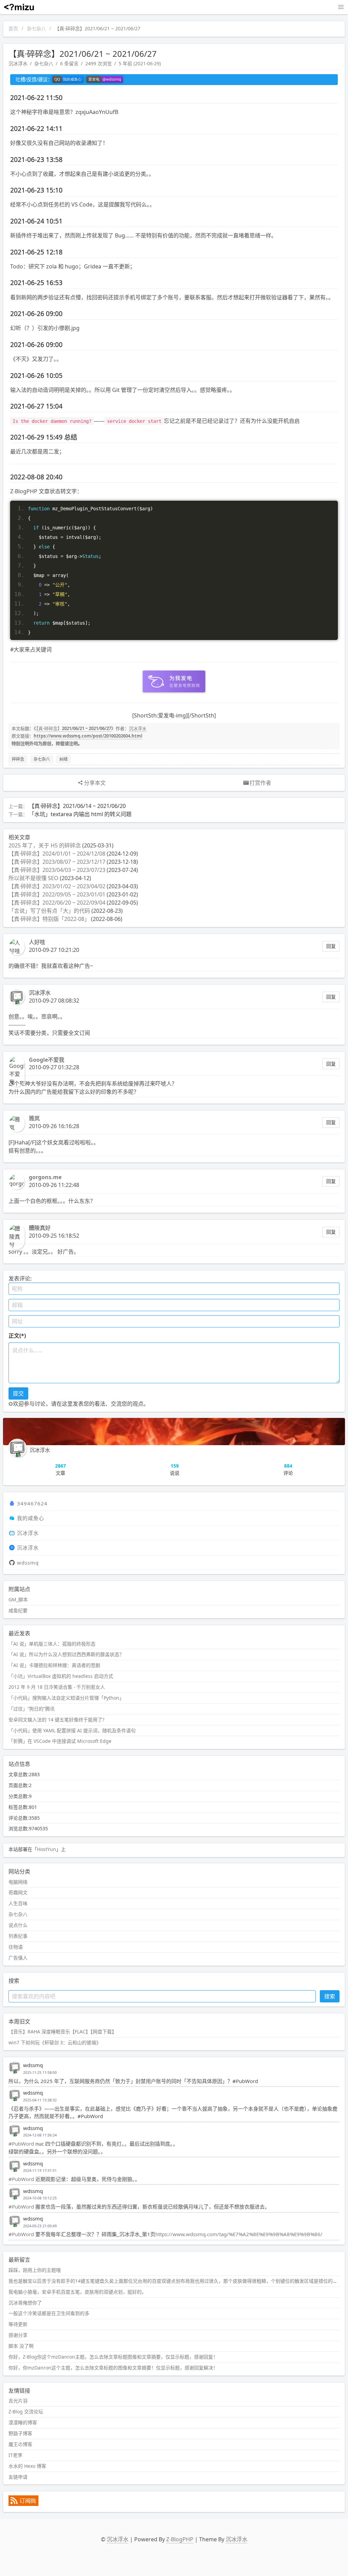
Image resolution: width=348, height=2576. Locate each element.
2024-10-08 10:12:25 (40, 2198)
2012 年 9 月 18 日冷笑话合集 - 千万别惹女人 (57, 1687)
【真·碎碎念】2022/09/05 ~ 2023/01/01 (57, 894)
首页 (13, 28)
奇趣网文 (18, 1892)
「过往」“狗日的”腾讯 (32, 1709)
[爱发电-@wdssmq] (105, 80)
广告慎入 (18, 1958)
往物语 (16, 1947)
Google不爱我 (47, 1060)
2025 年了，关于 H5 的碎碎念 (45, 845)
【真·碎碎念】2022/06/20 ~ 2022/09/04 (57, 903)
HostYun (47, 1849)
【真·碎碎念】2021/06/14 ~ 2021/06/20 (77, 806)
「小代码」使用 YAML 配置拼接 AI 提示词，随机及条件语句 (72, 1730)
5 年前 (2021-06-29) (140, 63)
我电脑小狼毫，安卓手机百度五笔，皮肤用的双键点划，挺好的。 (77, 2292)
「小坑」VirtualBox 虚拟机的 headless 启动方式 (61, 1676)
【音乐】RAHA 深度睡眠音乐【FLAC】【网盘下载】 (63, 2032)
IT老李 (15, 2455)
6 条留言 (69, 63)
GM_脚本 (18, 1599)
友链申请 (18, 2477)
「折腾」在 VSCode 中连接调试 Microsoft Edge (60, 1741)
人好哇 (37, 942)
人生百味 (18, 1903)
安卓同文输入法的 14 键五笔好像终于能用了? (56, 1720)
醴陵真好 (40, 1228)
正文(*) (17, 1336)
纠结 (64, 759)
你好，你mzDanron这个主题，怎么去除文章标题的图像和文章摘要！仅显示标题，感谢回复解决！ (113, 2368)
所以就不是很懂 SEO (33, 878)
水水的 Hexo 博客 (27, 2466)
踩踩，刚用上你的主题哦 (35, 2270)
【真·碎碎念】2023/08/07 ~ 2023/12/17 (57, 862)
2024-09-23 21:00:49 (40, 2226)
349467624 (32, 1503)
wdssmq (28, 1563)
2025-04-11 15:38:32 (40, 2100)
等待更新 (18, 2324)
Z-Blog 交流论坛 (26, 2412)
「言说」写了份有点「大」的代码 (49, 911)
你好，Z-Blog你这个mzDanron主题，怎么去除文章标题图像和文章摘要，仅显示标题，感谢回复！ (113, 2357)
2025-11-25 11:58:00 (40, 2073)
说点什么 (18, 1925)
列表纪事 (18, 1936)
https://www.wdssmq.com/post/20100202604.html (88, 736)
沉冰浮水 (18, 63)
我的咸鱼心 (31, 1518)
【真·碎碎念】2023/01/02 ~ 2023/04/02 (57, 886)
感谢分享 (18, 2335)
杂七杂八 (36, 28)
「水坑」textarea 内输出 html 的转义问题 (80, 814)
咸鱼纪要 (18, 1610)
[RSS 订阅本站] (23, 2504)
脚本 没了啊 (21, 2346)
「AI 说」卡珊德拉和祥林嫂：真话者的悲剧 (54, 1665)
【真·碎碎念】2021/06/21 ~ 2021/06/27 (74, 728)
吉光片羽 (18, 2401)
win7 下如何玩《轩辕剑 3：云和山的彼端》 (55, 2042)
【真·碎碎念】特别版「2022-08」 (49, 919)
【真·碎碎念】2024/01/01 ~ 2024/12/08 (57, 854)
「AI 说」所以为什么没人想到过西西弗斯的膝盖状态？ (66, 1654)
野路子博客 (20, 2433)
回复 (331, 946)
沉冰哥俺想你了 (25, 2303)
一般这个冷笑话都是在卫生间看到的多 (49, 2313)
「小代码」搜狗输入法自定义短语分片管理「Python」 (66, 1698)
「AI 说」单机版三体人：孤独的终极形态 (52, 1644)
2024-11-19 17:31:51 (40, 2170)
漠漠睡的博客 (23, 2422)
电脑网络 (18, 1882)
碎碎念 (18, 759)
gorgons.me (45, 1177)
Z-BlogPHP (180, 2539)
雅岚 (34, 1118)
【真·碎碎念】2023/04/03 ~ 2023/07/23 (57, 870)
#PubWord (21, 2144)
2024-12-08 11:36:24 (40, 2135)
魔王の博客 (20, 2444)
